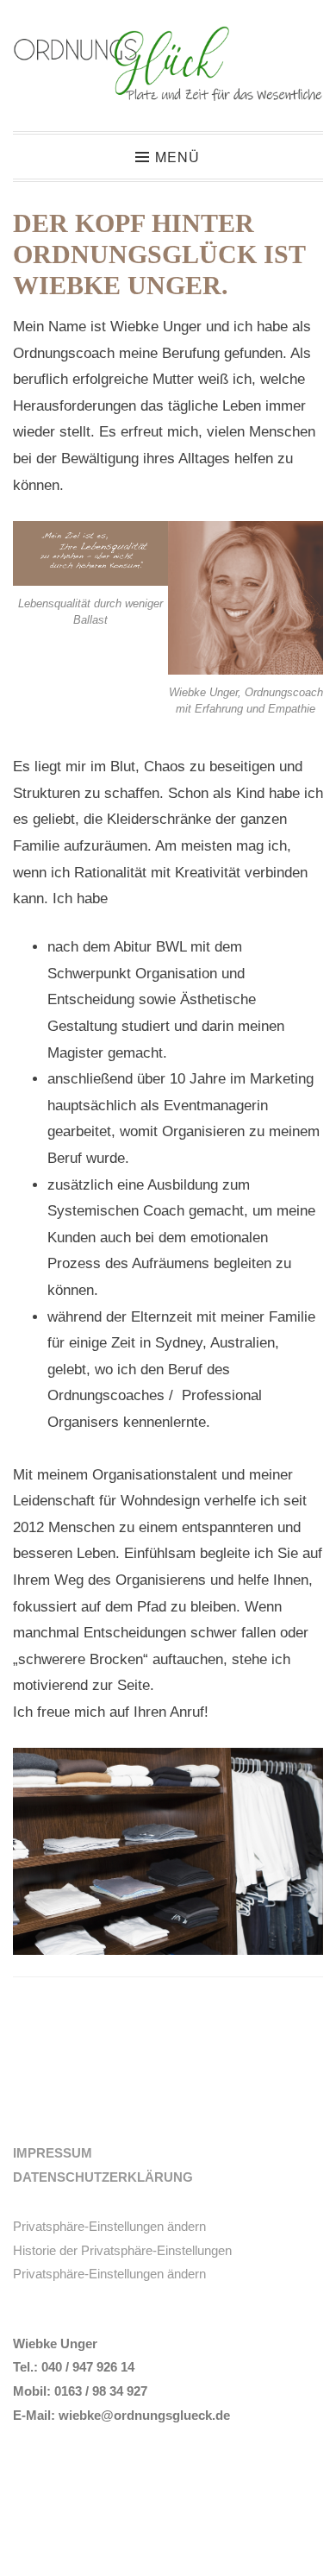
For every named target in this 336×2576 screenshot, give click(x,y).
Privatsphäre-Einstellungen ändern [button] (109, 2226)
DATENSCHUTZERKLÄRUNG (103, 2177)
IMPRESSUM (53, 2153)
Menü (177, 157)
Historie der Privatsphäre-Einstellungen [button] (122, 2250)
